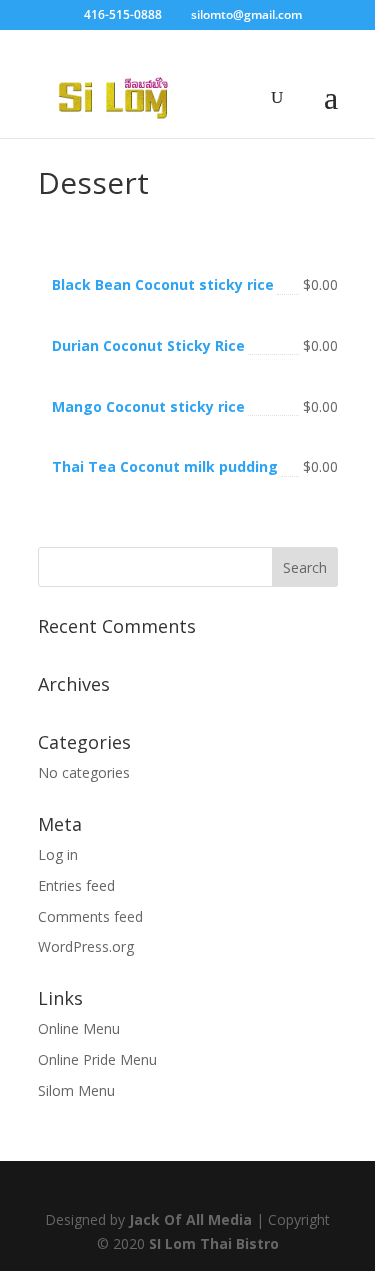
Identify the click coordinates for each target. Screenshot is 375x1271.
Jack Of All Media (190, 1219)
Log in (58, 854)
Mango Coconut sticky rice (148, 406)
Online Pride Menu (97, 1059)
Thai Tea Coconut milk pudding (165, 466)
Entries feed (76, 885)
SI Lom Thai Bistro (214, 1243)
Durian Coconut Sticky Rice (148, 345)
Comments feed (90, 916)
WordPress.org (86, 946)
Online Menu (79, 1028)
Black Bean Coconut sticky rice (163, 284)
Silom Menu (76, 1090)
